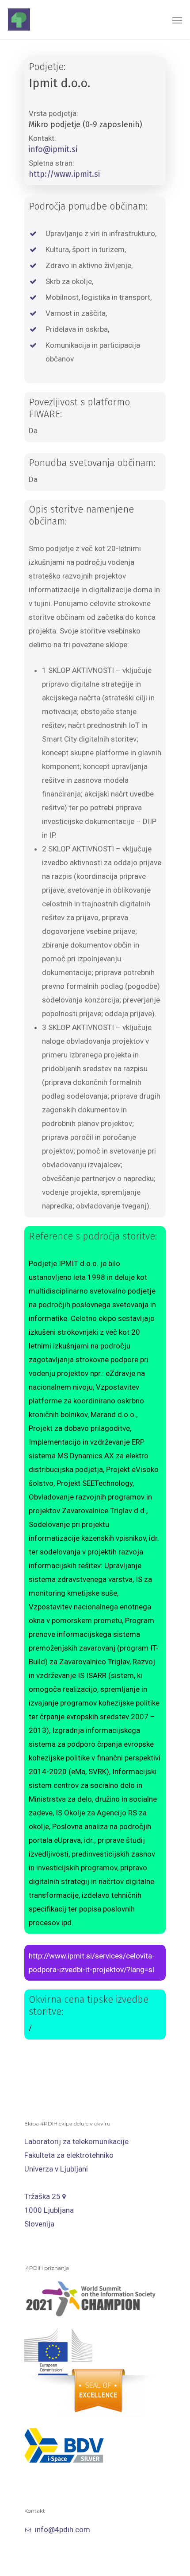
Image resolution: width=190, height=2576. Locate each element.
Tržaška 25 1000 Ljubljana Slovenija (49, 2210)
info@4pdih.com (63, 2529)
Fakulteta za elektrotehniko (69, 2155)
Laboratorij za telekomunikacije (76, 2141)
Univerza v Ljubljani (56, 2169)
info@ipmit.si (53, 149)
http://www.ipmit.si (64, 174)
